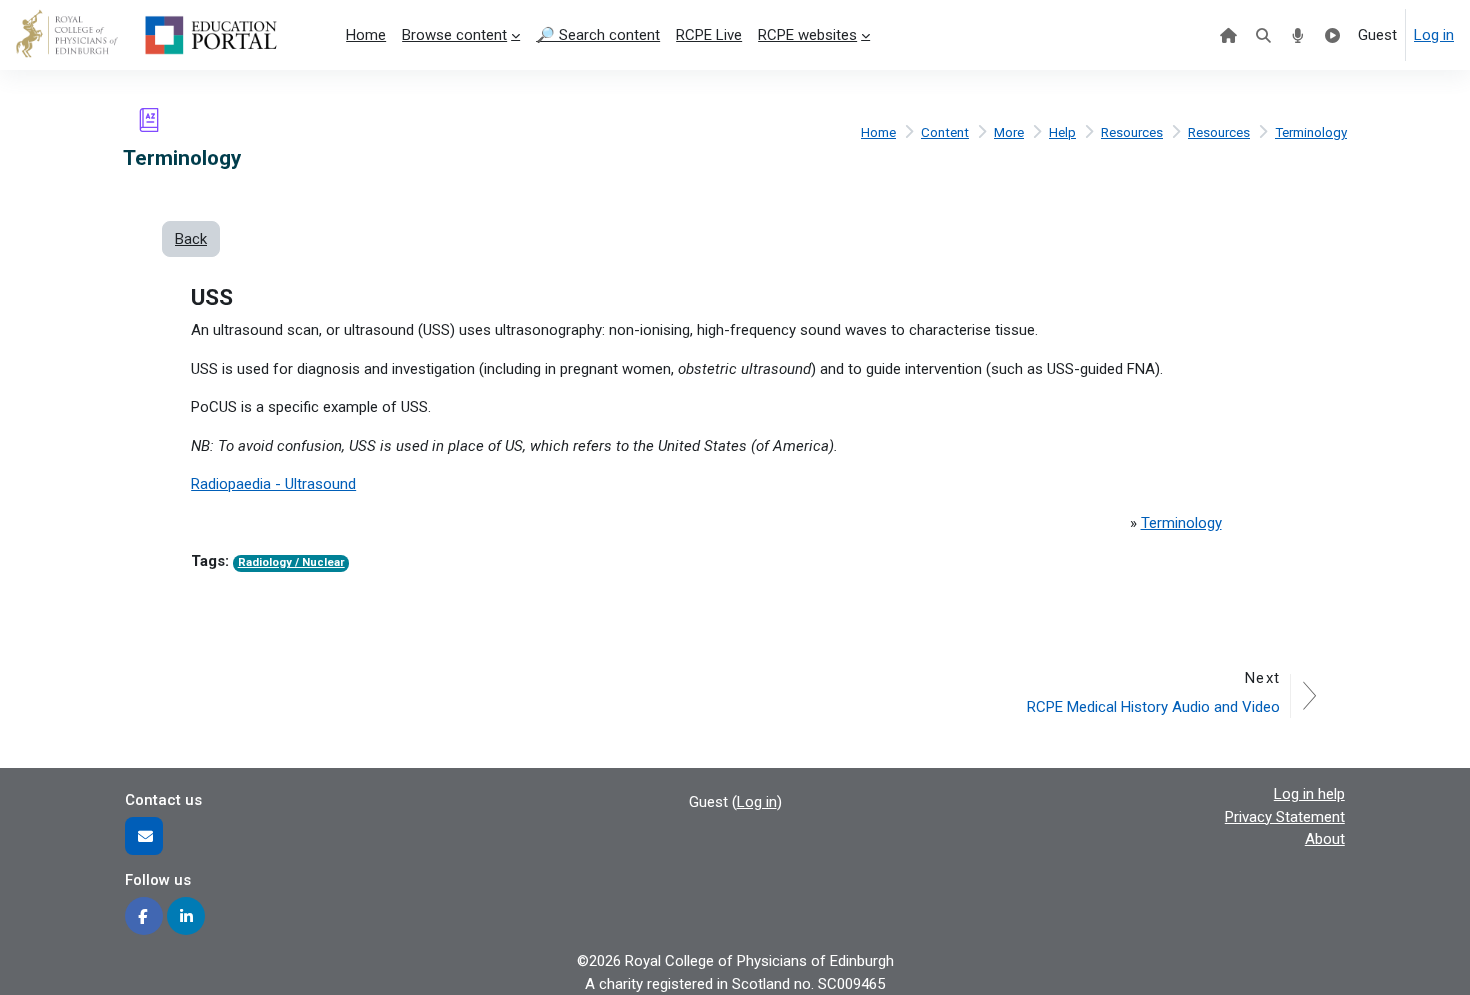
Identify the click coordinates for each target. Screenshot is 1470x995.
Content (945, 132)
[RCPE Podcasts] (1298, 35)
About (1325, 839)
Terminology (1311, 132)
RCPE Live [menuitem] (709, 35)
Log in (1434, 35)
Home (878, 132)
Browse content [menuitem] (454, 35)
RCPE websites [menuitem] (807, 35)
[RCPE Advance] (1332, 35)
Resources (1132, 132)
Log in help (1309, 794)
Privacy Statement (1285, 817)
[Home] (1228, 35)
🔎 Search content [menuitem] (598, 35)
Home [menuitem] (366, 35)
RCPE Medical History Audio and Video (1153, 707)
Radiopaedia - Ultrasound (273, 484)
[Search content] (1263, 35)
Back (191, 239)
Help (1062, 132)
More (1009, 132)
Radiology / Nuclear (291, 562)
